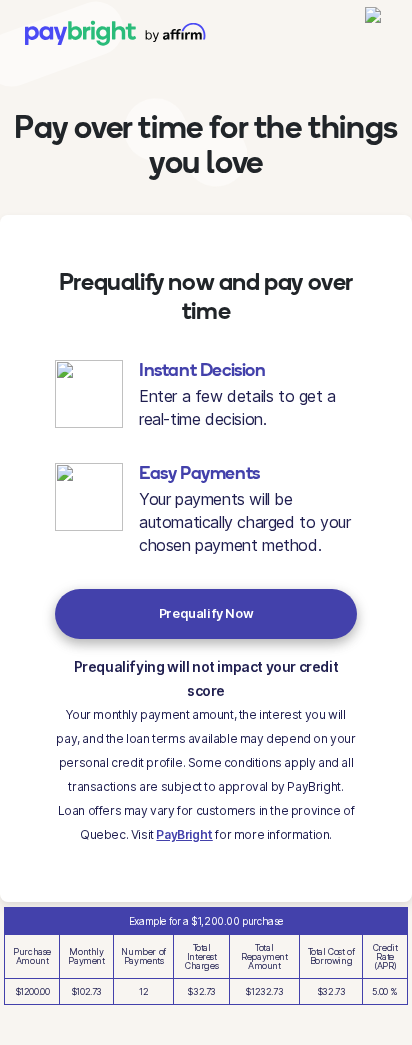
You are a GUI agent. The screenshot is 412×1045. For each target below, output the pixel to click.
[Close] (374, 24)
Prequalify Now (206, 613)
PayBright (184, 834)
